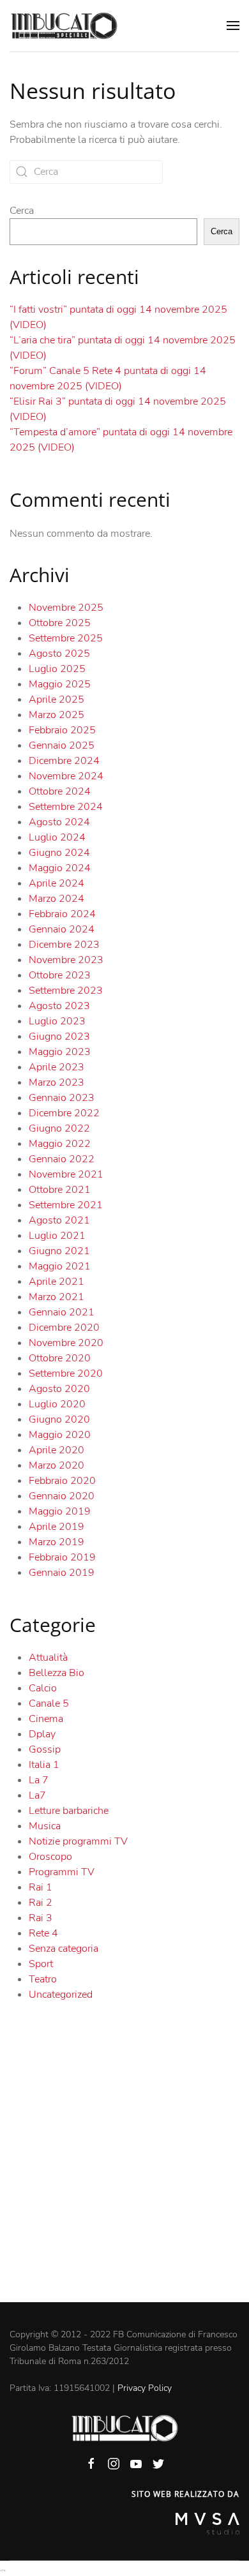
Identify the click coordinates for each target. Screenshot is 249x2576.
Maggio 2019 (60, 1511)
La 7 (39, 1780)
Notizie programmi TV (78, 1841)
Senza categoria (64, 1949)
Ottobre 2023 (60, 975)
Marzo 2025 (57, 715)
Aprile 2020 (57, 1450)
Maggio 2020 (60, 1435)
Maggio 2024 (60, 868)
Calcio (43, 1688)
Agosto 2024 (59, 822)
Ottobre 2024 (60, 791)
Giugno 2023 (59, 1037)
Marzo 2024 (57, 899)
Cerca (22, 211)
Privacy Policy (145, 2388)
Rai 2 (41, 1903)
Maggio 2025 (60, 684)
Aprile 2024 (57, 883)
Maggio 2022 (60, 1144)
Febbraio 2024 (62, 914)
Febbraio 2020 (62, 1481)
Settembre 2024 (66, 807)
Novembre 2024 (66, 776)
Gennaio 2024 (62, 929)
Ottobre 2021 (60, 1190)
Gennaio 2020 (62, 1496)
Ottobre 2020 (60, 1358)
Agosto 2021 (59, 1220)
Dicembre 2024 (64, 761)
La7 (37, 1795)
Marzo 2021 (57, 1297)
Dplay (42, 1734)
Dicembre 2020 (64, 1328)
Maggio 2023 (60, 1052)
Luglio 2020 (57, 1404)
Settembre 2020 (66, 1374)
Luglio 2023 (57, 1021)
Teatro (43, 1979)
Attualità (48, 1658)
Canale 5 (49, 1704)
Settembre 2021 (66, 1205)
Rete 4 (43, 1933)
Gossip (45, 1749)
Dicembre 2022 (64, 1113)
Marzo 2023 (57, 1082)
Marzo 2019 (57, 1542)
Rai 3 (41, 1918)
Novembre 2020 (66, 1343)
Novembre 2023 (66, 960)
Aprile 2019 (57, 1527)
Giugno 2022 (59, 1128)
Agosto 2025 (59, 654)
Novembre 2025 (66, 608)
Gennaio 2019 (62, 1573)
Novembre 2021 (66, 1174)
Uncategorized (61, 1995)
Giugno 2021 (59, 1251)
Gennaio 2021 (62, 1312)
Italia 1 (44, 1765)
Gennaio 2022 (62, 1159)
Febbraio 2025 (62, 730)
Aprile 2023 (57, 1067)
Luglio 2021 (57, 1236)
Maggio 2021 (60, 1266)
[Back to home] (64, 26)
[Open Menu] (233, 26)
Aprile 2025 (57, 700)
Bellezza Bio (57, 1673)
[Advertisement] (124, 2171)
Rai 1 (41, 1887)
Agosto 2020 (59, 1389)
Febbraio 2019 (62, 1557)
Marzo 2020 (57, 1465)
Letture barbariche (69, 1811)
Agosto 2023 (59, 1006)
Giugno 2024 (59, 853)
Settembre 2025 (66, 638)
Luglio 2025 (57, 669)
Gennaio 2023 (62, 1098)
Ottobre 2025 (60, 623)
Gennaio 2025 (62, 745)
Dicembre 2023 (64, 945)
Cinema (46, 1719)
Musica (45, 1826)
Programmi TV (62, 1872)
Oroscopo (50, 1857)
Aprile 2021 (57, 1282)
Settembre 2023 (66, 991)
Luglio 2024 (57, 837)
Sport (41, 1964)
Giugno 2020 (59, 1419)
